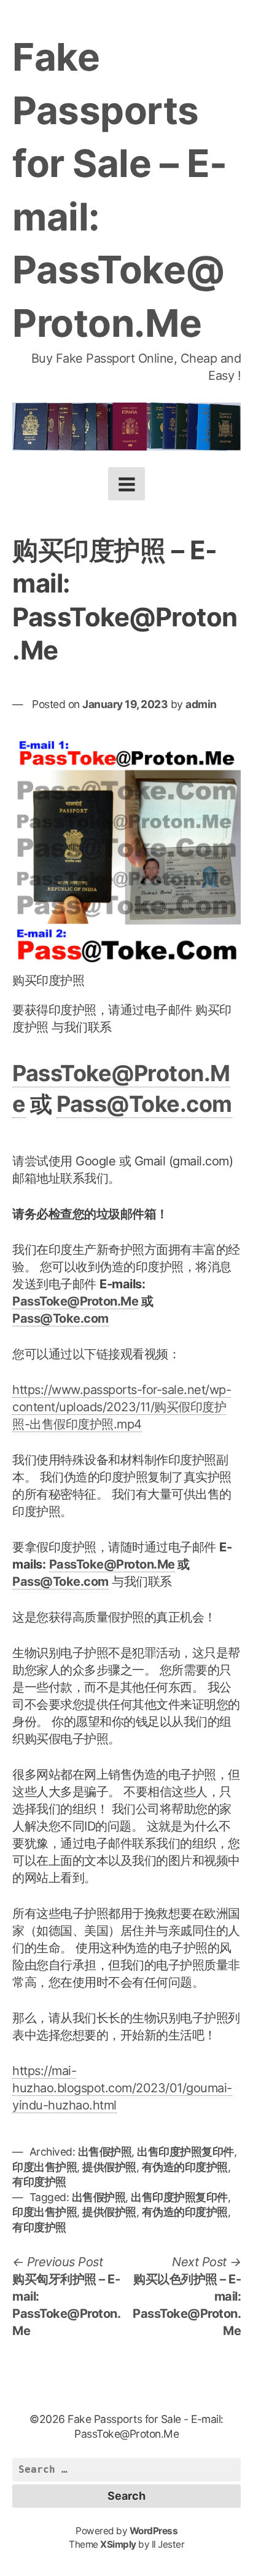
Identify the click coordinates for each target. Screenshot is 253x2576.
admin (201, 704)
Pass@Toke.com (144, 1104)
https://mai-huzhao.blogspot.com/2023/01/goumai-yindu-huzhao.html (122, 2088)
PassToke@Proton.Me (75, 1301)
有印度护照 (39, 2182)
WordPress (154, 2531)
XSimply (118, 2544)
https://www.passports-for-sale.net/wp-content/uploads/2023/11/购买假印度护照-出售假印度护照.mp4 (122, 1407)
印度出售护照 (45, 2167)
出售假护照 (105, 2152)
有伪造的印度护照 (185, 2167)
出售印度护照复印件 (185, 2152)
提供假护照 (109, 2167)
